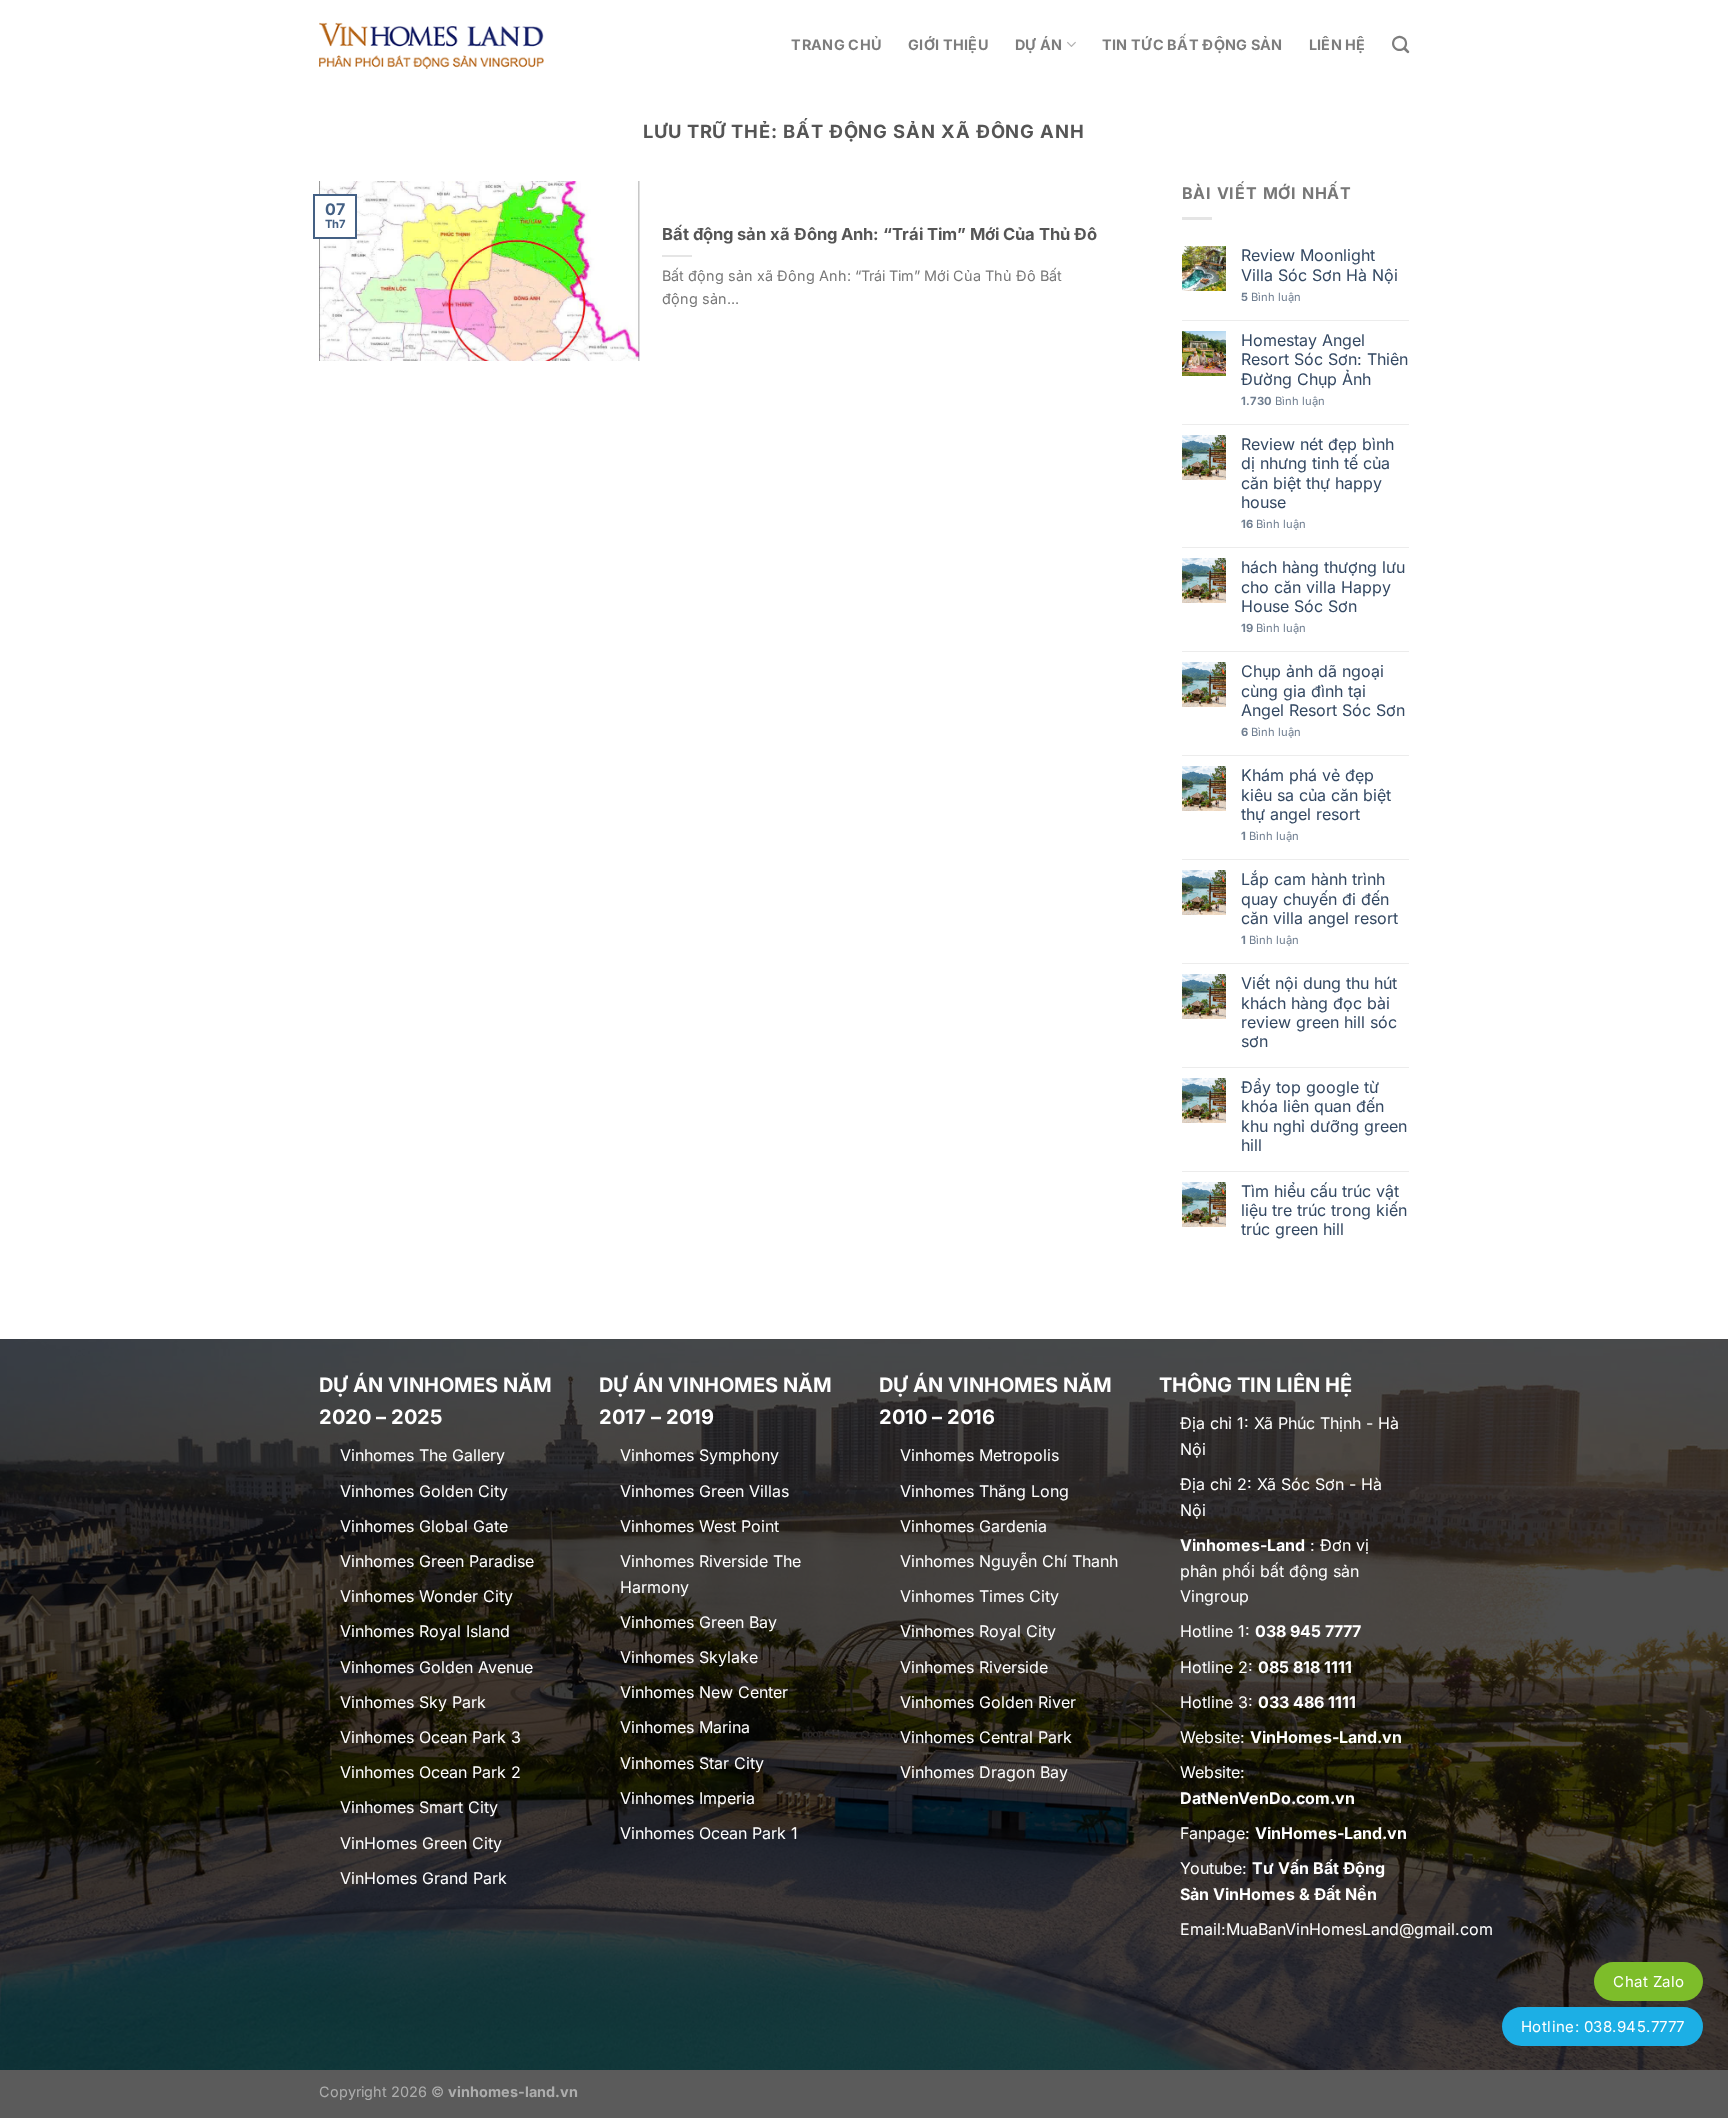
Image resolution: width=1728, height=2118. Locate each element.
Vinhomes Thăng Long (984, 1491)
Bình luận (1271, 297)
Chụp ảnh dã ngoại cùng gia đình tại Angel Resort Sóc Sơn (1323, 690)
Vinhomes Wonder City (426, 1596)
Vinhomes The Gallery (422, 1455)
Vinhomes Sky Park (413, 1702)
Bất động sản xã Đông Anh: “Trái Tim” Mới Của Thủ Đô (879, 234)
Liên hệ (1337, 44)
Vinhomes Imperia (687, 1798)
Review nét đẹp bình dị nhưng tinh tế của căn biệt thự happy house (1317, 473)
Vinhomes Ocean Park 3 (430, 1737)
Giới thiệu (948, 44)
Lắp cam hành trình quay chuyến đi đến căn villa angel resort (1319, 898)
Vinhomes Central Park (986, 1737)
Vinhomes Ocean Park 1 (709, 1833)
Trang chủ (836, 44)
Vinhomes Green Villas (704, 1491)
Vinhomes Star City (692, 1763)
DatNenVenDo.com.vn (1267, 1798)
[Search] (1400, 45)
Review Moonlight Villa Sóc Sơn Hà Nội (1319, 265)
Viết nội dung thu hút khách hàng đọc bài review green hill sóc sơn (1319, 1012)
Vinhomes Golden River (988, 1702)
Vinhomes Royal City (978, 1631)
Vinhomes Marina (685, 1727)
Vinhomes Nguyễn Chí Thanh (1009, 1561)
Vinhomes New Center (704, 1692)
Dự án (1038, 44)
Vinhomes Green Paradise (437, 1561)
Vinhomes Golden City (424, 1491)
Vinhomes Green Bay (698, 1622)
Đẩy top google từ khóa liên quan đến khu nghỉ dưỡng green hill (1324, 1116)
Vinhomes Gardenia (973, 1526)
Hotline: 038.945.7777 (1603, 2026)
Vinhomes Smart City (419, 1807)
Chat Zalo (1648, 1981)
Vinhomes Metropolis (979, 1455)
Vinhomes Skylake (689, 1657)
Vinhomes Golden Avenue (436, 1667)
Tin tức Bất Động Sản (1192, 44)
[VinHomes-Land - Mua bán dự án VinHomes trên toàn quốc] (431, 44)
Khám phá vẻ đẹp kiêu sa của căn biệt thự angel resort (1316, 794)
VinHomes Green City (421, 1843)
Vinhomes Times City (979, 1596)
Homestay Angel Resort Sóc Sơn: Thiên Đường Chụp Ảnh (1324, 359)
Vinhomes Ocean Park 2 (430, 1772)
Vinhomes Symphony (699, 1455)
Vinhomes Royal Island (425, 1631)
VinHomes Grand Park (423, 1878)
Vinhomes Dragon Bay (984, 1772)
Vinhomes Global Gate (424, 1526)
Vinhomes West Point (699, 1526)
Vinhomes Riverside (974, 1667)
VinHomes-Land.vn (1326, 1737)
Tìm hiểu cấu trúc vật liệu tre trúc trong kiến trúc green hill (1324, 1210)
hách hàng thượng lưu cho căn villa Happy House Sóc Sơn (1323, 586)
